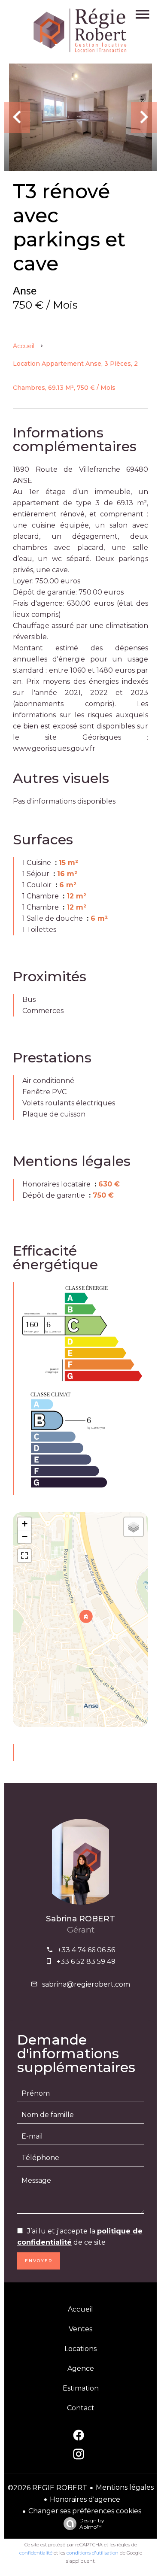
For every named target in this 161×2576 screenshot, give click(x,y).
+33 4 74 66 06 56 (86, 1950)
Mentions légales (125, 2487)
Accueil (24, 346)
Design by (92, 2524)
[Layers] (134, 1527)
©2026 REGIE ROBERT (47, 2488)
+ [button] (25, 1524)
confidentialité (36, 2553)
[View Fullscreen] (24, 1556)
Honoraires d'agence (85, 2499)
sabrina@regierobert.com (86, 1984)
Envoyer (39, 2261)
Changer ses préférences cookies (85, 2511)
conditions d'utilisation (93, 2553)
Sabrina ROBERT (80, 1919)
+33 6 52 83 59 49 (86, 1962)
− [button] (25, 1537)
